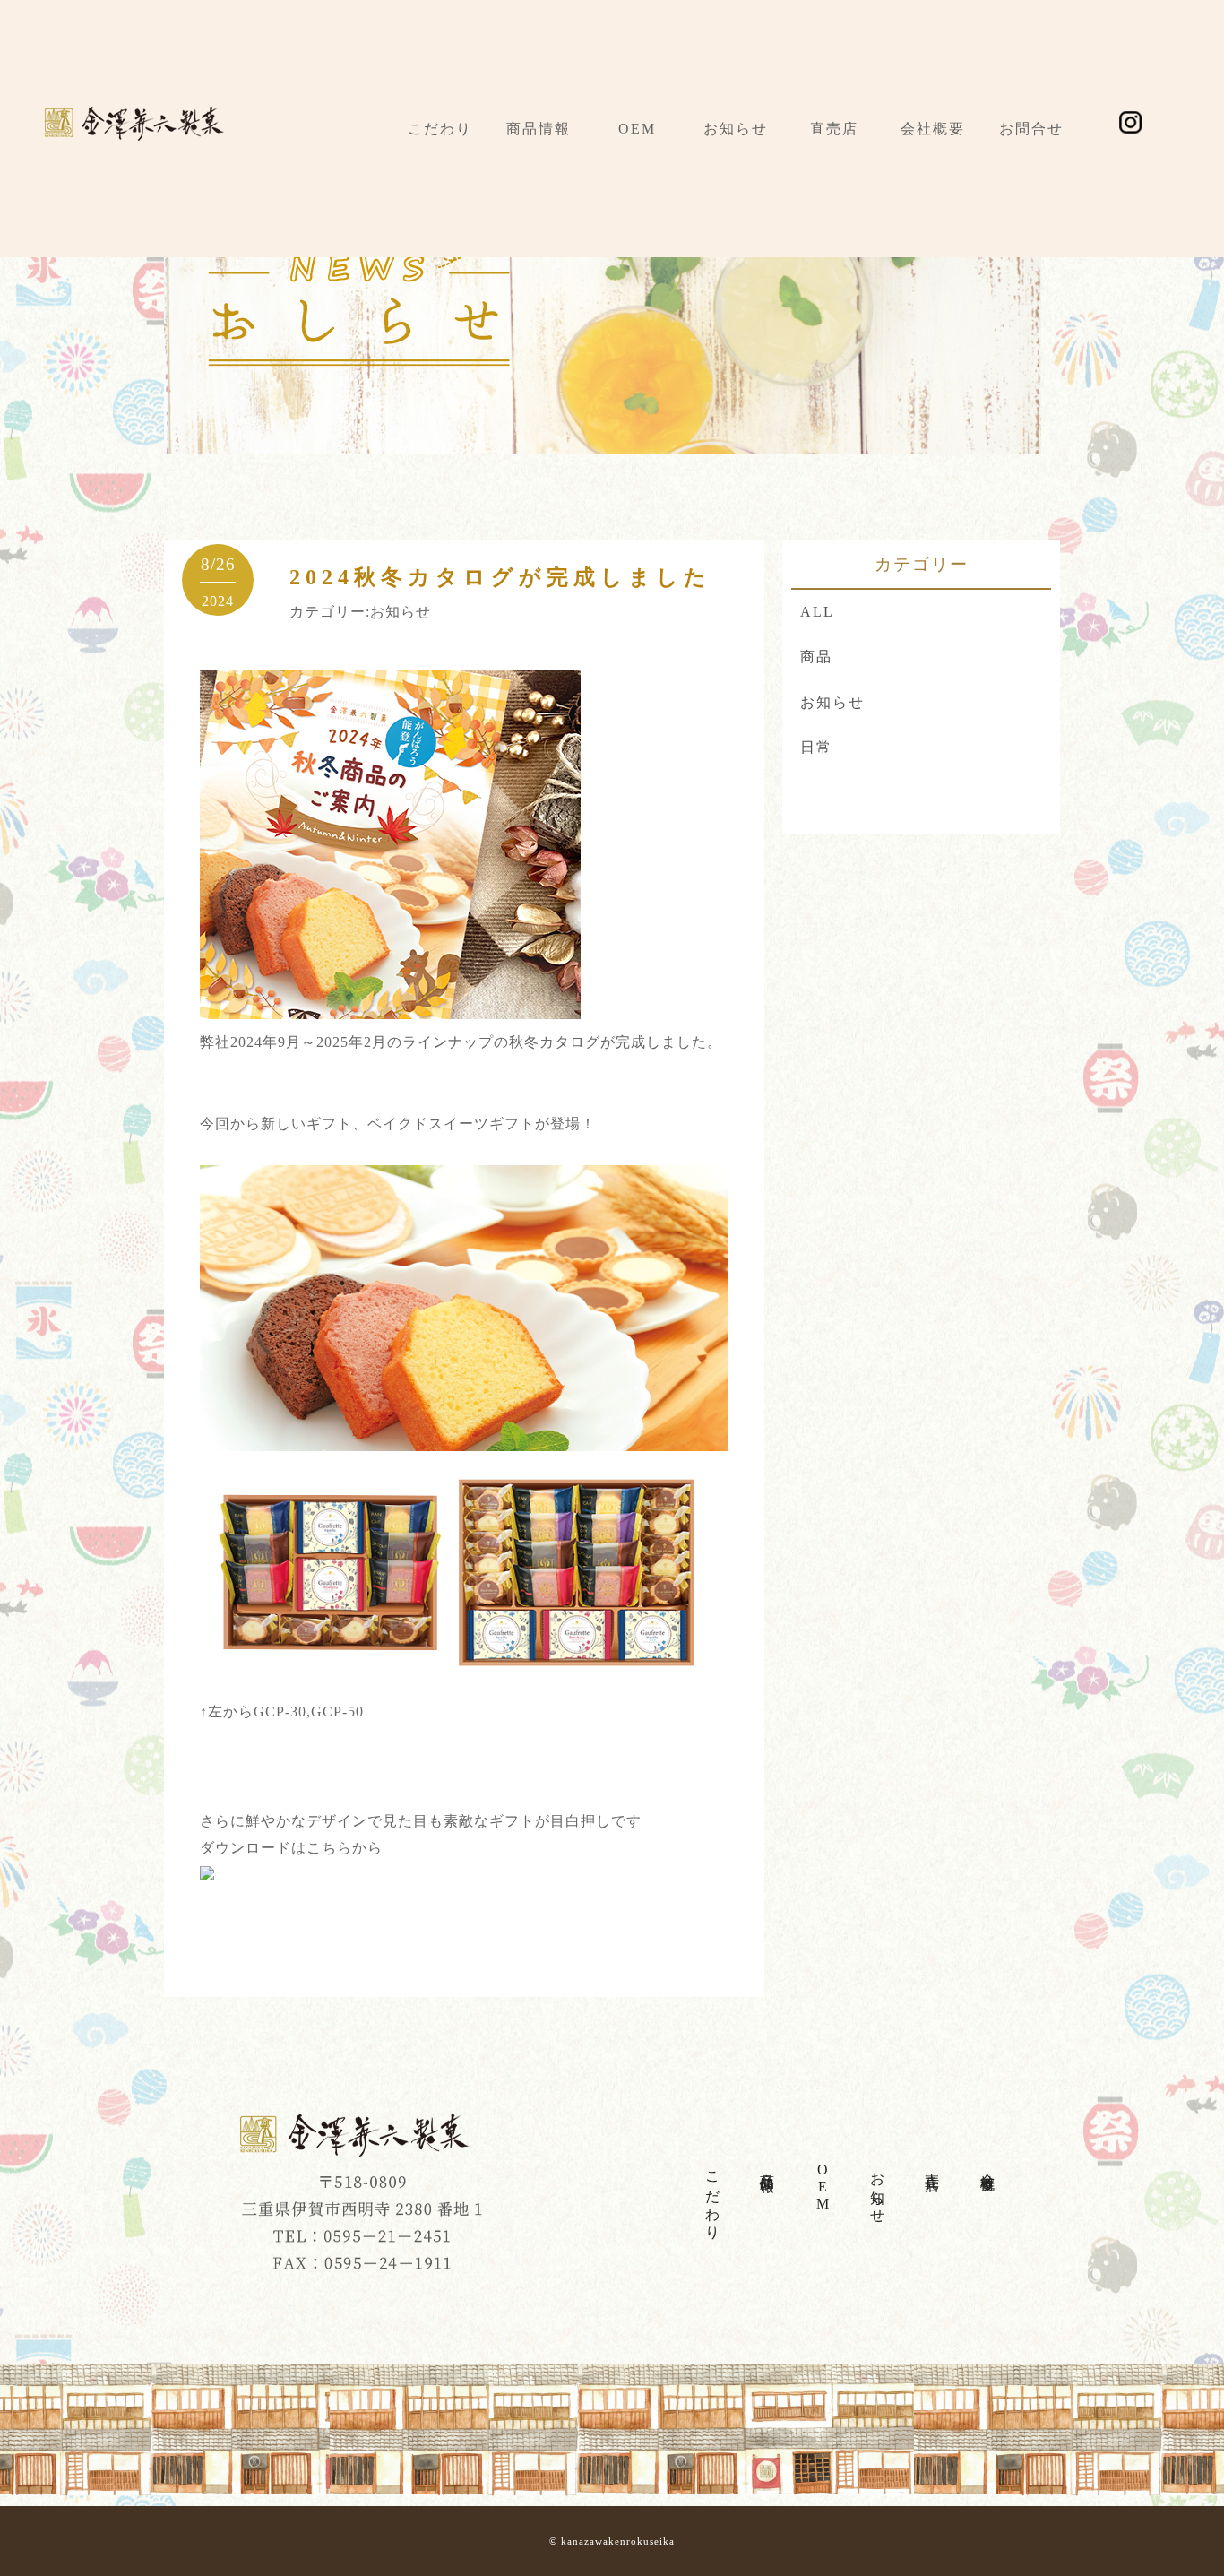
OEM (637, 129)
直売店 (834, 129)
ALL (817, 612)
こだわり (440, 129)
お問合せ (1031, 129)
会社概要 (933, 129)
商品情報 (539, 129)
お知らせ (736, 129)
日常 (816, 747)
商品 (816, 657)
